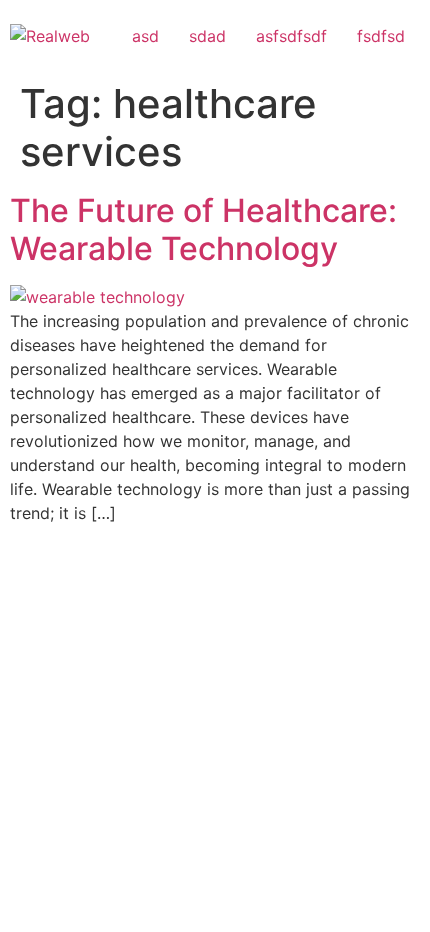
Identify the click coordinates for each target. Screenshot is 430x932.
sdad (207, 36)
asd (145, 36)
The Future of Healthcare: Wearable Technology (203, 229)
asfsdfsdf (291, 36)
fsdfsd (381, 36)
